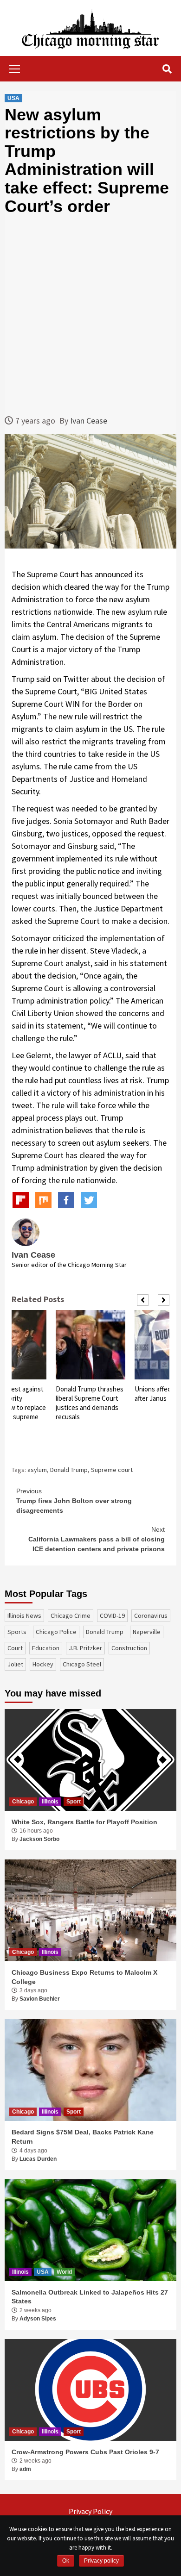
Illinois (50, 1802)
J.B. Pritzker (85, 1648)
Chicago (23, 1802)
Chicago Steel (82, 1664)
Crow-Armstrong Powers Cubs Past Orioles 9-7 (85, 2452)
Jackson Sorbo (39, 1839)
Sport (74, 1802)
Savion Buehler (40, 1999)
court (15, 1648)
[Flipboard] (21, 1200)
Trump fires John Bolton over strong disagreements (74, 1501)
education (46, 1648)
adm (25, 2469)
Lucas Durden (38, 2159)
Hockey (43, 1664)
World (64, 2272)
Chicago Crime (71, 1615)
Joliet (15, 1664)
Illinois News (24, 1615)
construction (129, 1648)
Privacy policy (101, 2561)
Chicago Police (56, 1632)
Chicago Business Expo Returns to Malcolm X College (84, 1977)
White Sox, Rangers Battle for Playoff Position (84, 1822)
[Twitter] (89, 1200)
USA (13, 98)
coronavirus (151, 1615)
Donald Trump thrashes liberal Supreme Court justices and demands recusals (90, 1403)
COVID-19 (112, 1615)
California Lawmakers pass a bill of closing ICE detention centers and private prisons (97, 1539)
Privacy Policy (90, 2511)
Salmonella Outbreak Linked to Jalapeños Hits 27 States (90, 2297)
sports (17, 1632)
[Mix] (43, 1200)
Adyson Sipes (38, 2319)
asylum (37, 1470)
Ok (66, 2561)
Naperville (147, 1632)
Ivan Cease (89, 421)
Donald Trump (69, 1470)
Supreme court (112, 1470)
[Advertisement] (90, 315)
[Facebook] (66, 1200)
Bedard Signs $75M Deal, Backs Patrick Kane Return (83, 2137)
